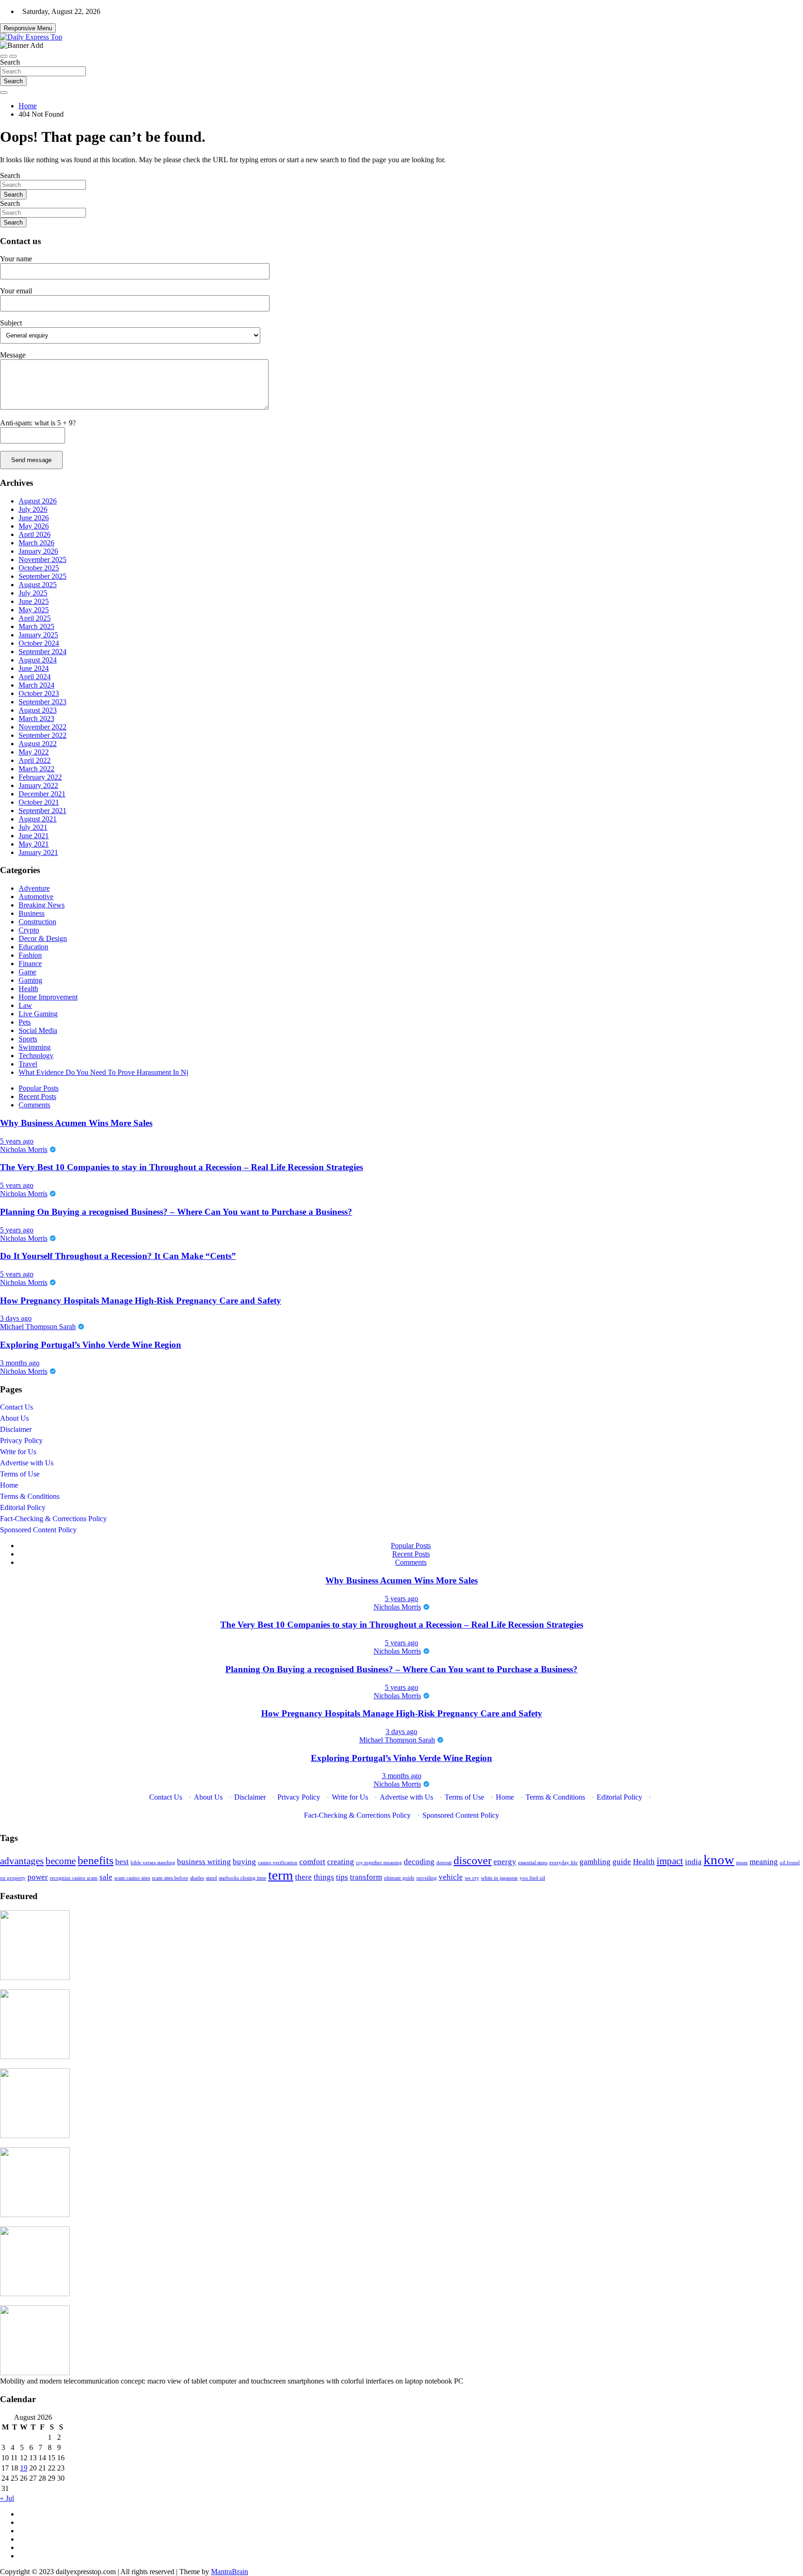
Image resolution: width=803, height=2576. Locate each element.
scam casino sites (132, 1878)
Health (28, 989)
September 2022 (43, 735)
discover (473, 1860)
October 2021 (39, 802)
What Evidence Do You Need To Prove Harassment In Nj (103, 1072)
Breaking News (42, 905)
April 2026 (35, 534)
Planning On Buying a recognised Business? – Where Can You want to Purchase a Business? (176, 1212)
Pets (25, 1022)
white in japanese (499, 1878)
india (693, 1862)
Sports (28, 1039)
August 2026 (38, 501)
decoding (419, 1862)
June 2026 (34, 518)
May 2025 (34, 610)
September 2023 (43, 702)
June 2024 (34, 668)
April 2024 (35, 677)
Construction (37, 922)
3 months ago (20, 1363)
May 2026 (34, 526)
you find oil (532, 1878)
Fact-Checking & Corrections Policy (53, 1519)
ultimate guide (399, 1878)
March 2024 (36, 685)
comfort (312, 1862)
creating (341, 1862)
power (38, 1877)
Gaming (30, 980)
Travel (28, 1064)
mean (742, 1863)
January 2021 (38, 852)
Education (33, 947)
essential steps (533, 1863)
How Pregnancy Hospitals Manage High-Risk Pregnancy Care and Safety (141, 1301)
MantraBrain (230, 2572)
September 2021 (43, 811)
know (719, 1860)
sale (106, 1877)
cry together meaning (379, 1863)
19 (24, 2468)
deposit (444, 1863)
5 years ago (17, 1141)
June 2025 (34, 601)
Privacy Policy (21, 1440)
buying (244, 1862)
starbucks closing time (243, 1878)
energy (505, 1862)
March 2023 (36, 718)
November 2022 (43, 727)
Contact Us (16, 1407)
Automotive (36, 897)
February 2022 (40, 777)
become (61, 1861)
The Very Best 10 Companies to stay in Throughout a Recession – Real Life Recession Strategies (181, 1167)
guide (622, 1862)
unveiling (427, 1878)
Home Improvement (48, 997)
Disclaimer (16, 1429)
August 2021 (38, 819)
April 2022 (35, 760)
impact (670, 1861)
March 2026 (36, 543)
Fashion (30, 955)
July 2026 (33, 509)
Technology (36, 1056)
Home (9, 1485)
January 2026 (38, 551)
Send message (31, 460)
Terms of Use (20, 1474)
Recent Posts (37, 1096)
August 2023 (38, 710)
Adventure (34, 888)
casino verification (278, 1863)
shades (197, 1878)
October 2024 (39, 643)
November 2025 (43, 560)
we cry (472, 1878)
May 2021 (34, 844)
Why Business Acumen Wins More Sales (76, 1123)
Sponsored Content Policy (38, 1530)
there (303, 1877)
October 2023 (39, 693)
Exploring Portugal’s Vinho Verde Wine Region (91, 1345)
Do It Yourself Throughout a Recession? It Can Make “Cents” (118, 1256)
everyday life (563, 1863)
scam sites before (170, 1878)
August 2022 (38, 744)
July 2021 (33, 827)
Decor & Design (43, 938)
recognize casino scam (74, 1878)
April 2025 (35, 618)
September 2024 (43, 652)
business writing (204, 1862)
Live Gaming (38, 1014)
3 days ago (16, 1318)
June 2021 (34, 836)
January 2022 (38, 785)
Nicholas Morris (24, 1149)
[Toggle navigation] (4, 56)
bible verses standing (153, 1863)
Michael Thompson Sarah (38, 1327)
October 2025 (39, 568)
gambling (595, 1862)
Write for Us (18, 1452)
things (324, 1877)
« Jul (7, 2498)
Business (32, 913)
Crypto (29, 930)
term (281, 1875)
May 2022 (34, 752)
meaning (764, 1862)
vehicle (451, 1877)
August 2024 (38, 660)
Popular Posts (39, 1088)
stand (211, 1878)
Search (10, 62)
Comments (34, 1105)
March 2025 (36, 626)
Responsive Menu (28, 28)
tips (342, 1877)
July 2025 (33, 593)
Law (25, 1005)
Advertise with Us (27, 1463)
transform (366, 1877)
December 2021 (42, 794)
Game (27, 972)
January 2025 (38, 635)
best (122, 1862)
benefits (95, 1860)
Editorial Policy (23, 1507)
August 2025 (38, 585)
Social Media (38, 1030)
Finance (30, 964)
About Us (14, 1418)
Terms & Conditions (30, 1496)
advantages (22, 1861)
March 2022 (36, 769)
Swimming (35, 1047)
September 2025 (43, 576)
